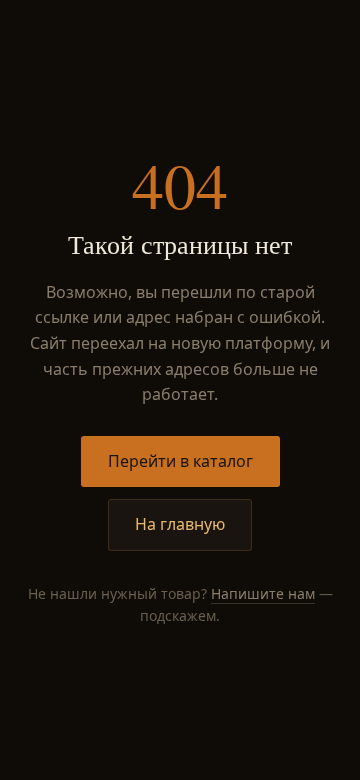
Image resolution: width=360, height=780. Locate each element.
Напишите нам (263, 593)
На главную (180, 524)
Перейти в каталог (180, 461)
